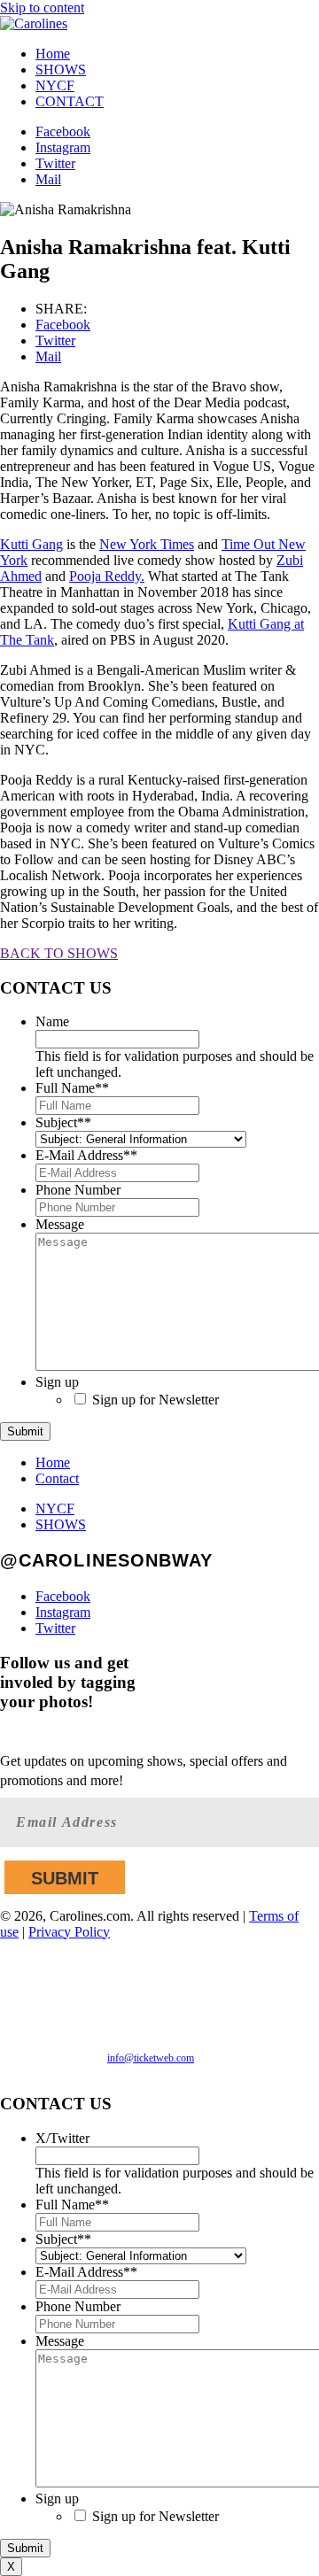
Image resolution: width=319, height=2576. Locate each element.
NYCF (55, 85)
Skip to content (42, 8)
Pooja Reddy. (107, 576)
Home (53, 54)
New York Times (147, 544)
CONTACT (70, 101)
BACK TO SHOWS (59, 953)
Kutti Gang (31, 544)
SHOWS (61, 70)
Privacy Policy (69, 1932)
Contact (57, 1478)
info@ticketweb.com (151, 2058)
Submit (25, 1431)
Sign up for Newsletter (156, 1400)
